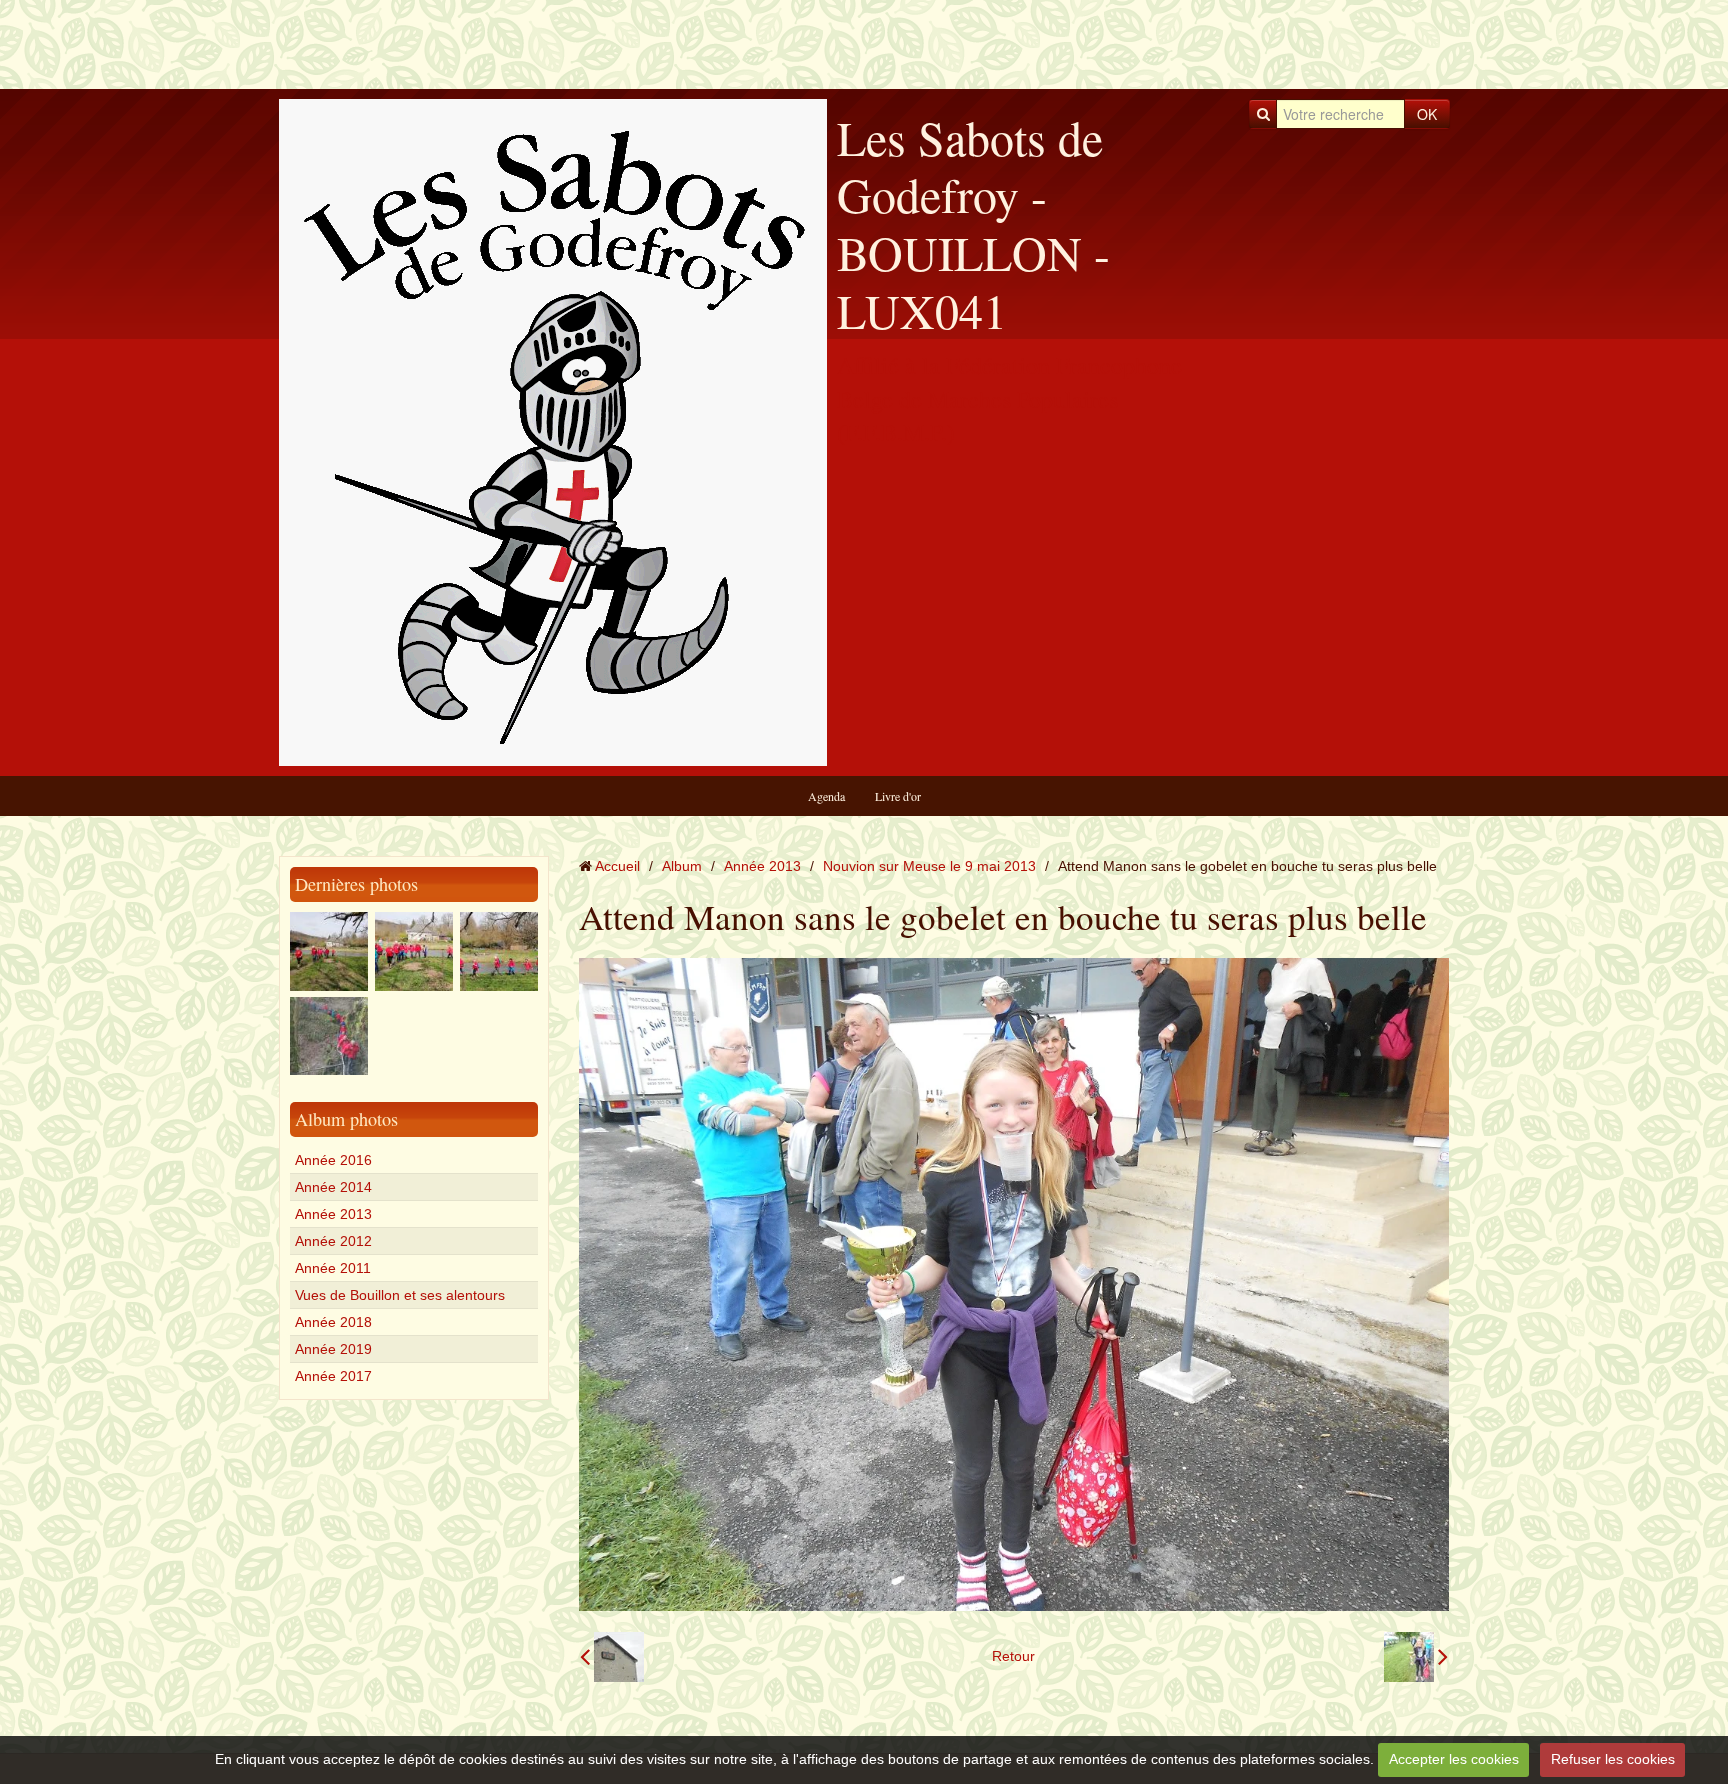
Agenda (826, 796)
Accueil (617, 866)
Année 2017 (333, 1376)
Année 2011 (333, 1268)
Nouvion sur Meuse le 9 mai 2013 (929, 866)
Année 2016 (333, 1160)
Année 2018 (333, 1322)
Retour (1013, 1656)
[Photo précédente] (612, 1657)
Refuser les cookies (1613, 1759)
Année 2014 (333, 1187)
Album (682, 866)
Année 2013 (333, 1214)
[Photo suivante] (1416, 1657)
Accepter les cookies (1454, 1759)
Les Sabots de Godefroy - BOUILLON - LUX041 (973, 223)
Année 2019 (333, 1349)
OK (1427, 114)
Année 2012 (333, 1241)
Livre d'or (898, 796)
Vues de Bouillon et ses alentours (400, 1295)
